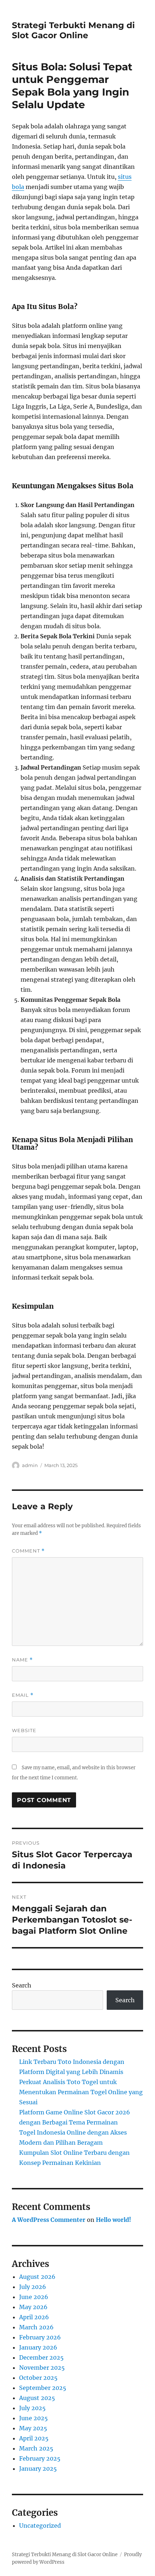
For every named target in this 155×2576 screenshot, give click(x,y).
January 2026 (38, 2347)
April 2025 (34, 2438)
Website (24, 1730)
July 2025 (32, 2408)
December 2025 (41, 2357)
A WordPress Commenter (49, 2220)
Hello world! (114, 2220)
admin (30, 1465)
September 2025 (43, 2388)
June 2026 (34, 2297)
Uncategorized (40, 2526)
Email (23, 1695)
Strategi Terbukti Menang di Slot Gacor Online (73, 30)
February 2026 (40, 2337)
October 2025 (38, 2378)
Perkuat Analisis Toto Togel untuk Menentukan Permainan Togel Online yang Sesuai (81, 2092)
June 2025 (34, 2418)
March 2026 (36, 2327)
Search (22, 1985)
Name (22, 1660)
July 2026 (33, 2287)
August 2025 (37, 2398)
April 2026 (34, 2317)
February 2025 (40, 2458)
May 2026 (33, 2307)
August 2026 (37, 2277)
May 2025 (33, 2428)
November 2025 (42, 2368)
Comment (28, 1551)
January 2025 (38, 2469)
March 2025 (36, 2448)
